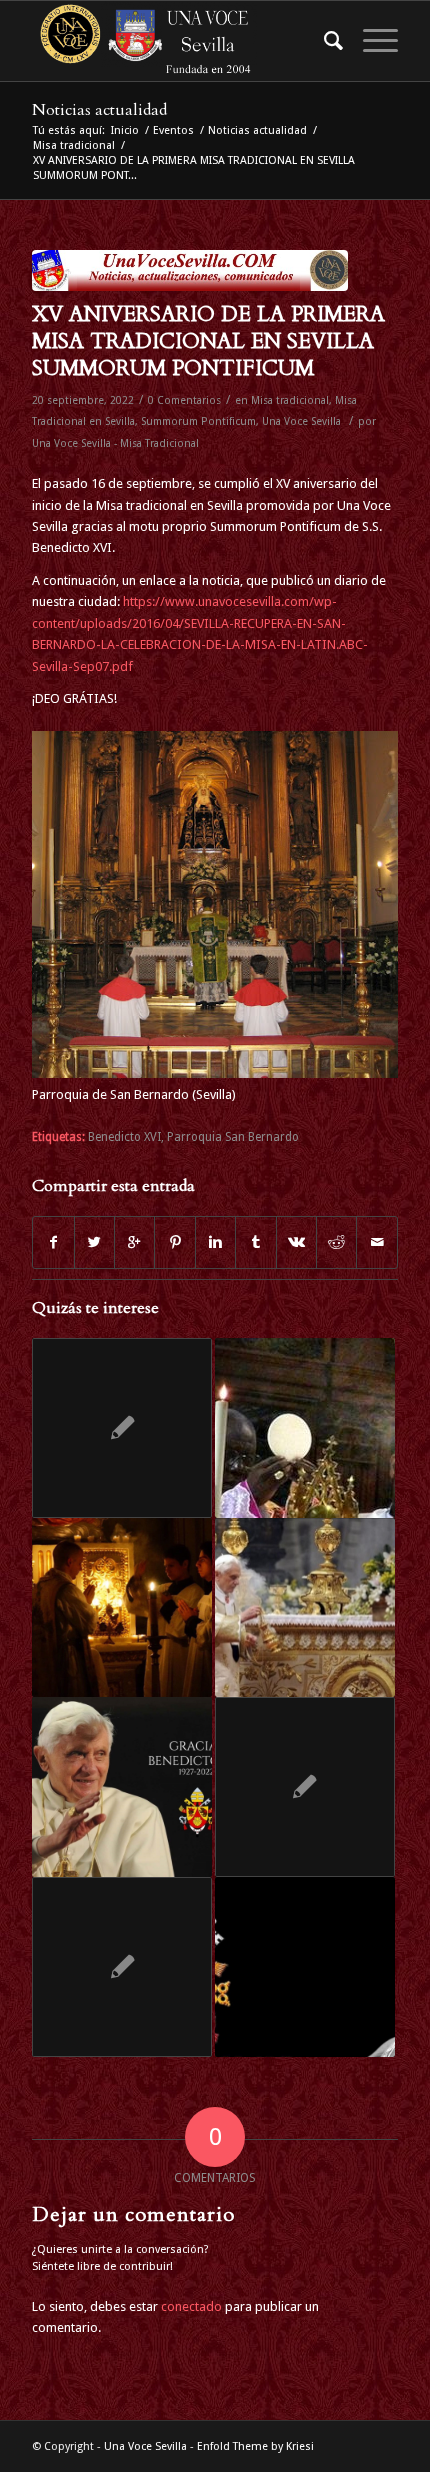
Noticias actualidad (99, 110)
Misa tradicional (74, 145)
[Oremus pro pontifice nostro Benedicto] (122, 1967)
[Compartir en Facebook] (53, 1242)
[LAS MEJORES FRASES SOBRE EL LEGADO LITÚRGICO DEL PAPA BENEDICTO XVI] (305, 1608)
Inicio (125, 130)
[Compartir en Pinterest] (174, 1242)
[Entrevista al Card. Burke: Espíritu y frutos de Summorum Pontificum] (305, 1787)
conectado (191, 2306)
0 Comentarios (184, 400)
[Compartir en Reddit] (336, 1242)
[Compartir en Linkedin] (215, 1242)
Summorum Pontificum (198, 421)
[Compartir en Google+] (134, 1242)
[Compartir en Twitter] (94, 1242)
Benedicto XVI (124, 1137)
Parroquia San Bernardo (233, 1137)
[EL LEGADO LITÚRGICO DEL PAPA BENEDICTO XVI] (122, 1787)
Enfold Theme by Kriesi (255, 2446)
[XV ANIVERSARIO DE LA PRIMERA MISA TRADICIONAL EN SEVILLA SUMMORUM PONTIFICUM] (190, 270)
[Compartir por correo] (377, 1242)
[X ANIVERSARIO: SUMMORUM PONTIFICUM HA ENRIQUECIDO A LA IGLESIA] (122, 1608)
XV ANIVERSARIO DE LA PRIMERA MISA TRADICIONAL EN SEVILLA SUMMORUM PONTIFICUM (208, 342)
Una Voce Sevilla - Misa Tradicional (115, 443)
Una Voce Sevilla (301, 421)
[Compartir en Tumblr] (255, 1242)
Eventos (173, 130)
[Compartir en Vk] (296, 1242)
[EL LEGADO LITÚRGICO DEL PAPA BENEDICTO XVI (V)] (305, 1967)
